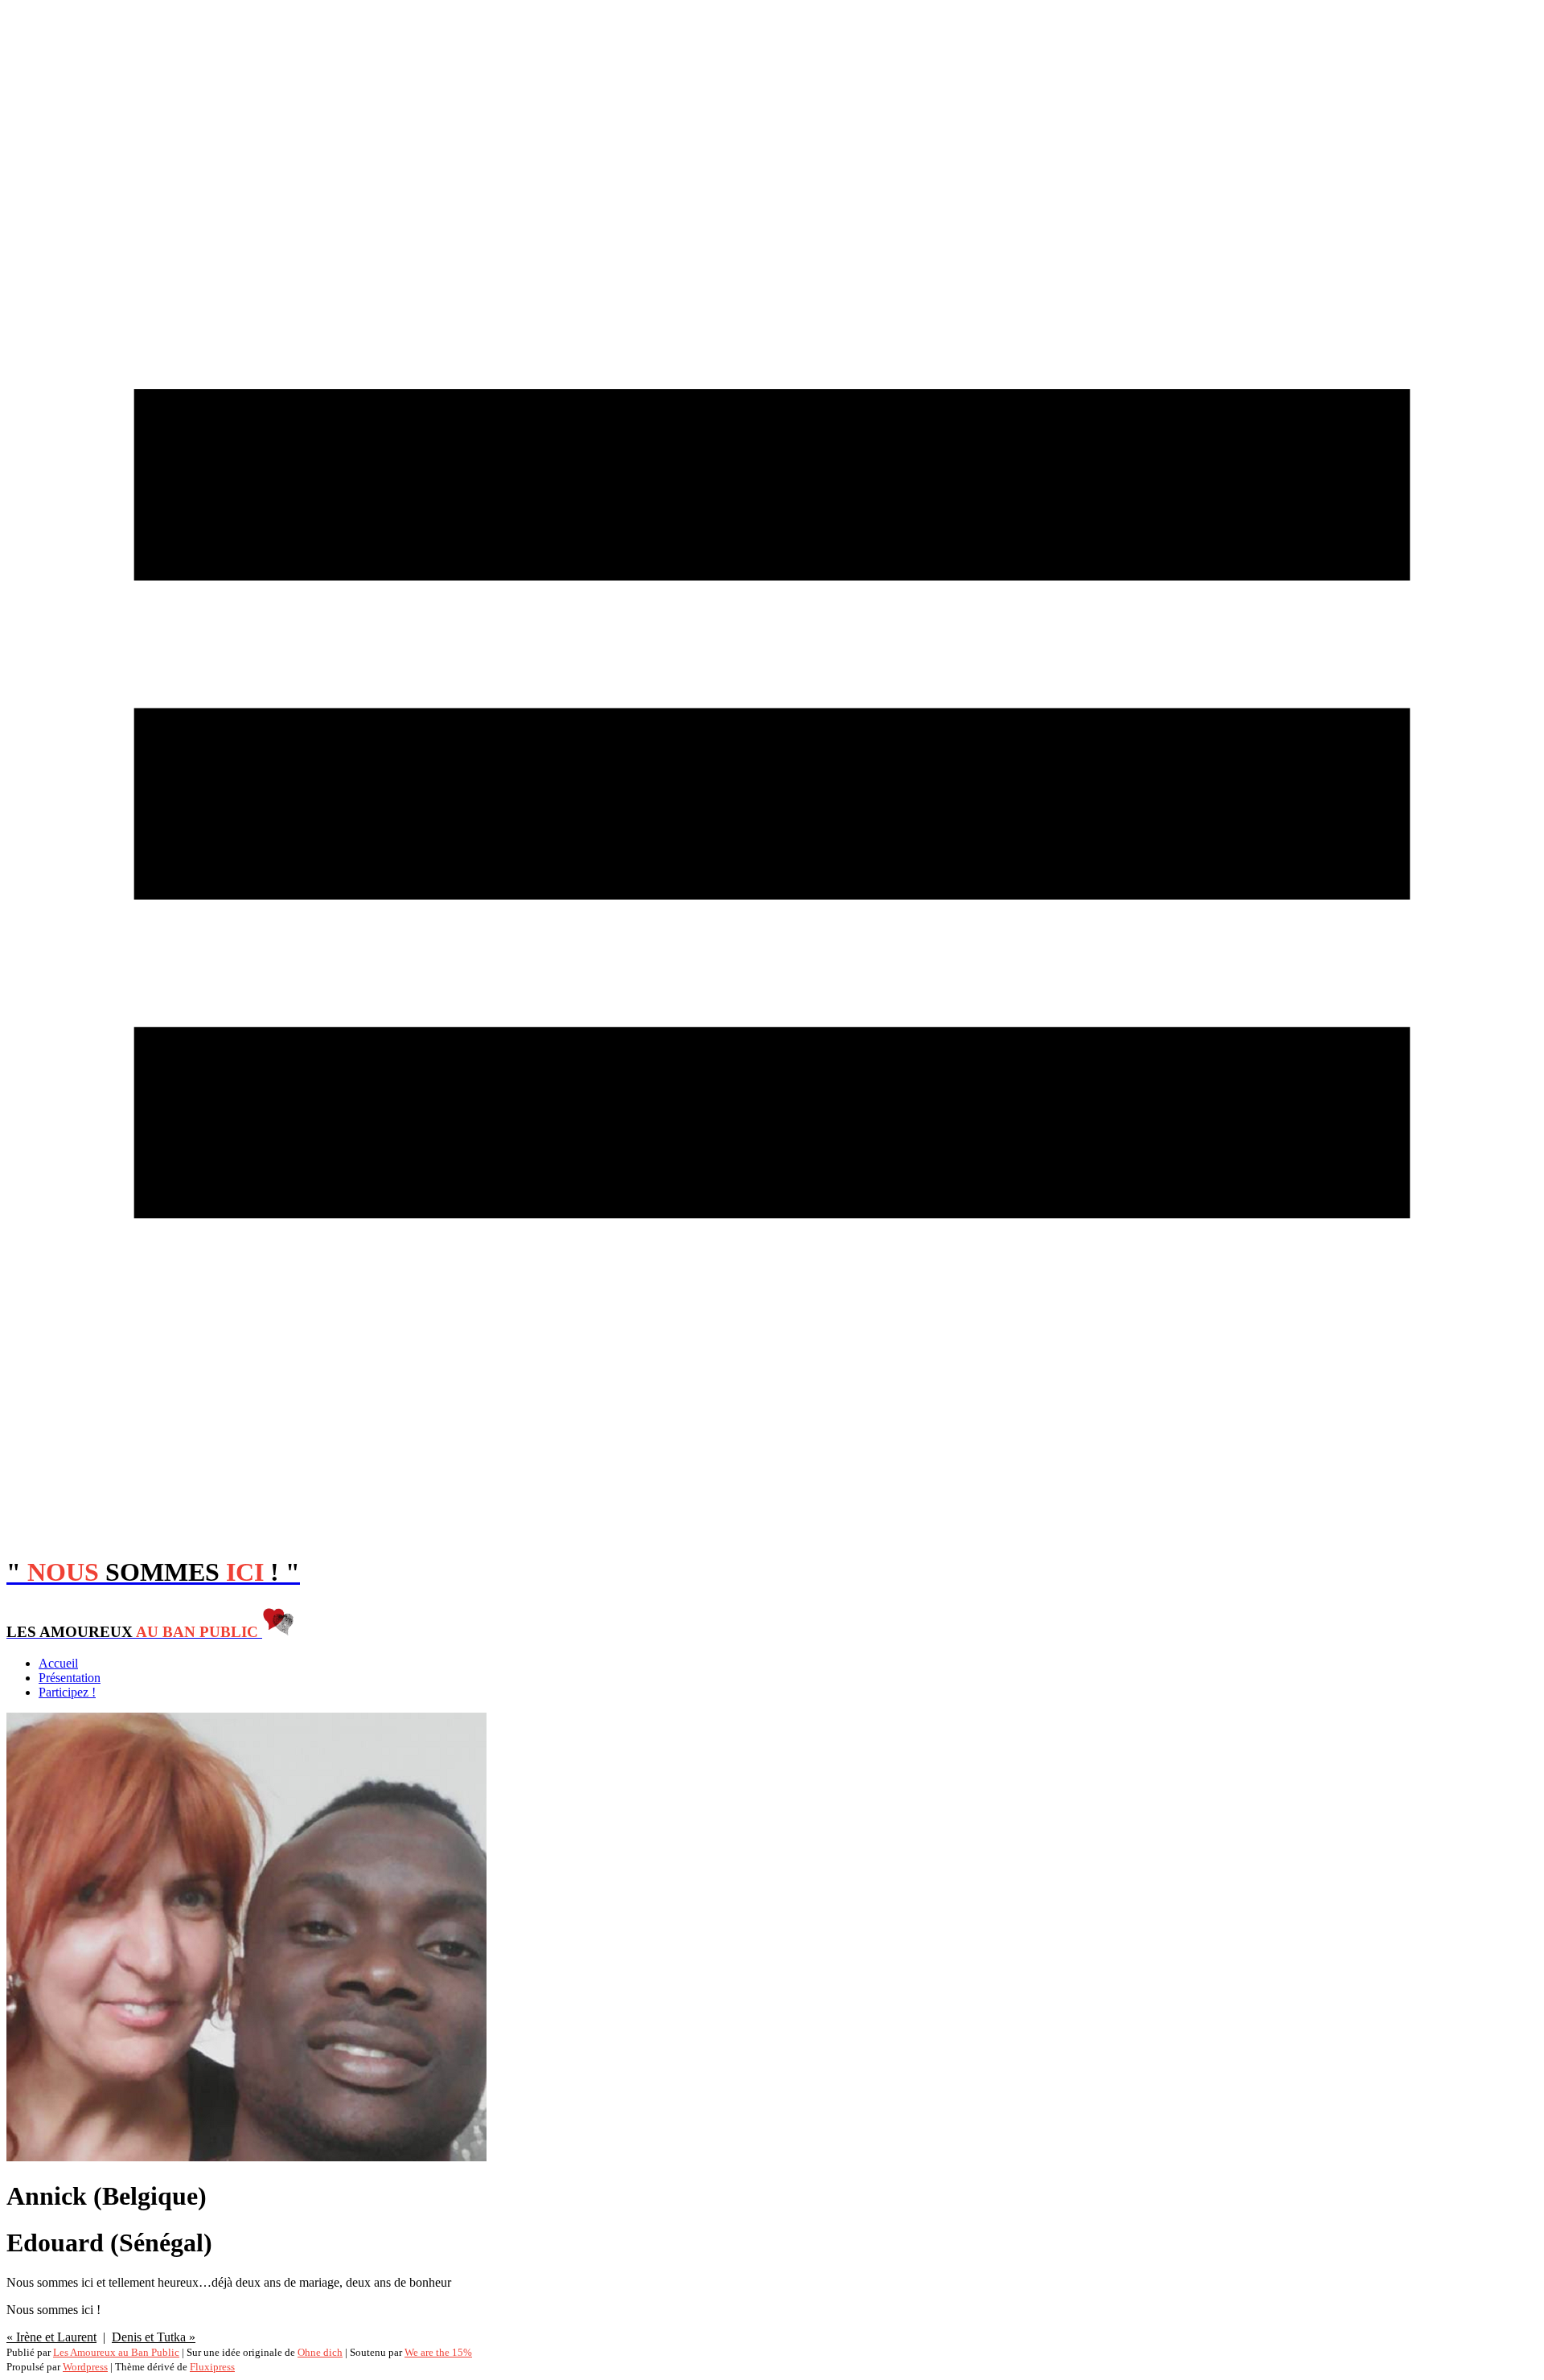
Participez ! (67, 1692)
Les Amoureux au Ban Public (116, 2352)
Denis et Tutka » (154, 2337)
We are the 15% (438, 2352)
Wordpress (85, 2367)
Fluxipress (212, 2367)
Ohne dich (320, 2352)
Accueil (58, 1663)
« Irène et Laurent (51, 2337)
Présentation (70, 1678)
